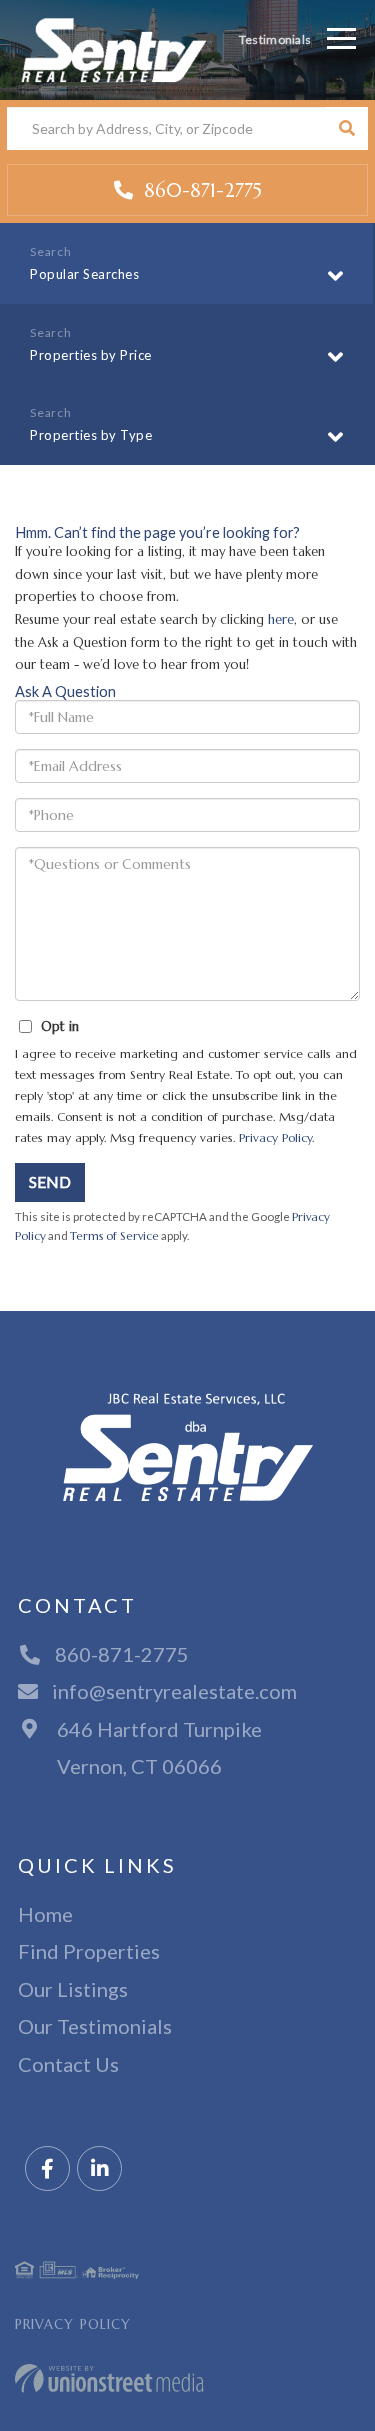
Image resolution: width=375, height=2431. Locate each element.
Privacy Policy (275, 1137)
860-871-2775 (200, 190)
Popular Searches (84, 274)
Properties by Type (91, 435)
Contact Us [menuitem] (68, 2064)
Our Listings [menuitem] (73, 1989)
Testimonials (275, 39)
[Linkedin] (99, 2169)
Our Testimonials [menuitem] (95, 2026)
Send (50, 1181)
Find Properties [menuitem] (89, 1951)
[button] (346, 128)
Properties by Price (91, 355)
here (281, 619)
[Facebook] (47, 2169)
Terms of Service (114, 1236)
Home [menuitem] (45, 1914)
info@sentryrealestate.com (174, 1691)
